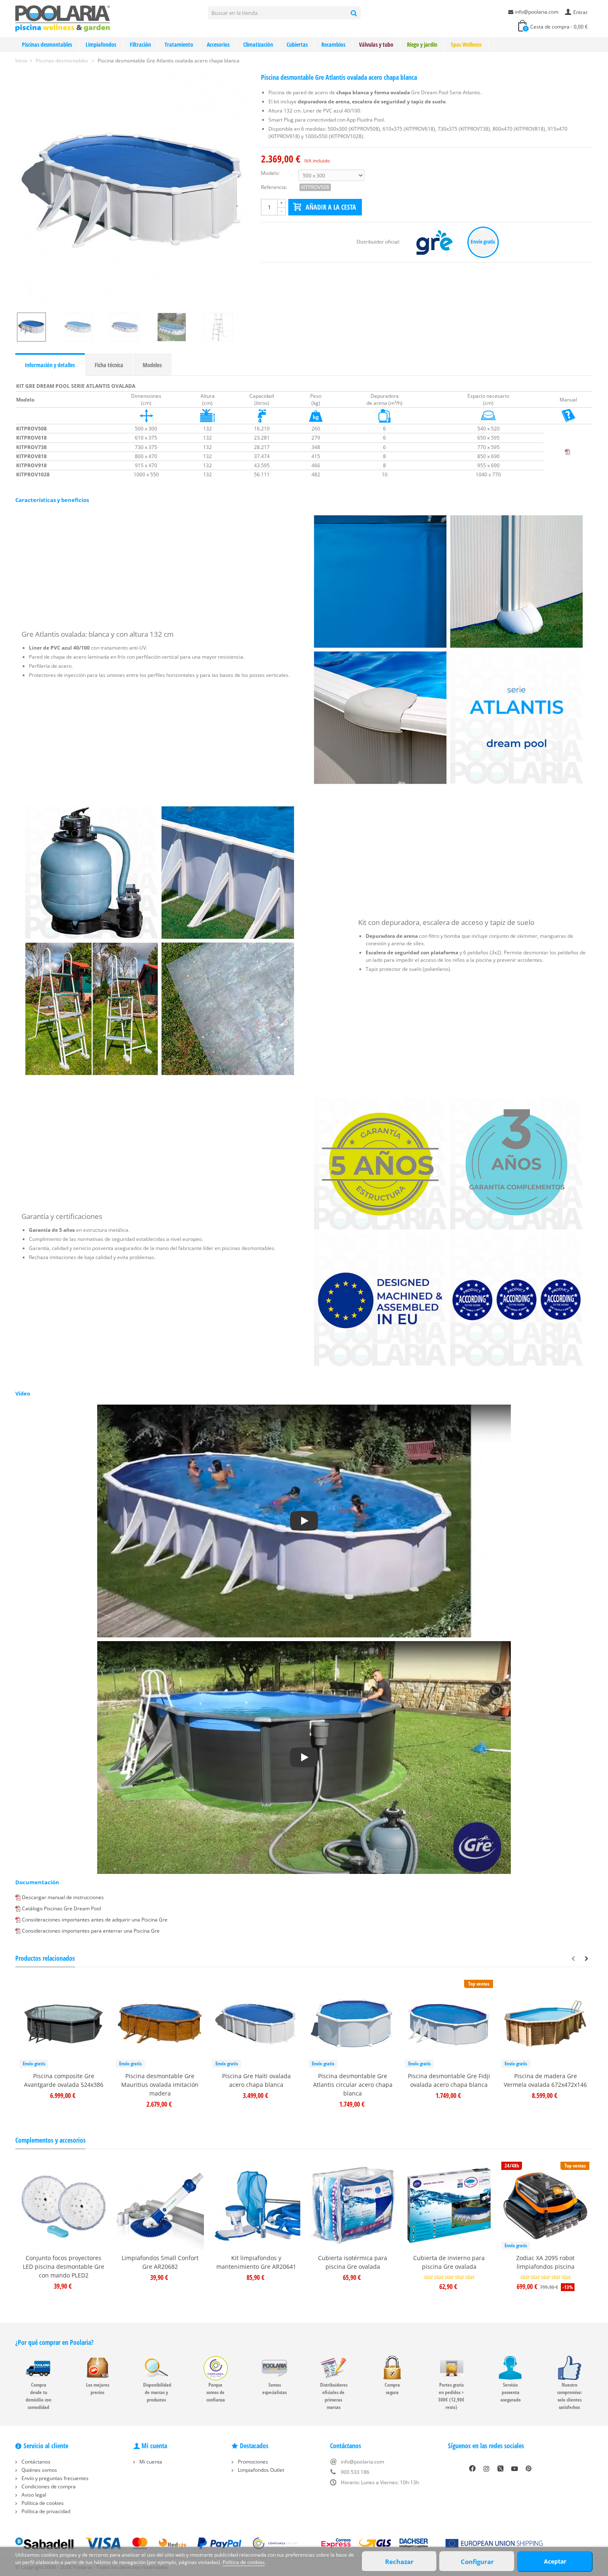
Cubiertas (297, 44)
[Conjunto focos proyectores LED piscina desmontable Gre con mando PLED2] (63, 2206)
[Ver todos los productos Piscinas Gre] (435, 242)
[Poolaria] (63, 18)
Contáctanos (35, 2462)
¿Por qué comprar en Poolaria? (54, 2342)
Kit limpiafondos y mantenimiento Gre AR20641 (256, 2262)
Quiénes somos (39, 2470)
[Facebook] (472, 2468)
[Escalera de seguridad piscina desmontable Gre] (226, 327)
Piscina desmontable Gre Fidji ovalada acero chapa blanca (449, 2080)
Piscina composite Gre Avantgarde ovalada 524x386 (64, 2080)
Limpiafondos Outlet (260, 2470)
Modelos (152, 365)
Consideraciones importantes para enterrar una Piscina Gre (91, 1931)
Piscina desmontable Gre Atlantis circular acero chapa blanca (353, 2085)
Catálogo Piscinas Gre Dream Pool (61, 1908)
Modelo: (270, 173)
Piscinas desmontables (47, 44)
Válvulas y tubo (376, 44)
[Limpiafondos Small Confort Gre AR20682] (160, 2206)
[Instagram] (486, 2468)
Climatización (258, 44)
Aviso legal (33, 2495)
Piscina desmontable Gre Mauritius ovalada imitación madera (160, 2085)
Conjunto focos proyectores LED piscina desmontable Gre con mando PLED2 (63, 2267)
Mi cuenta (150, 2462)
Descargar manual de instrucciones (63, 1897)
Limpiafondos (101, 44)
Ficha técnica (109, 365)
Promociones (252, 2462)
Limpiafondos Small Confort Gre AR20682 (160, 2262)
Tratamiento (179, 44)
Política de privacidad (45, 2511)
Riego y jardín (422, 44)
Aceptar (555, 2561)
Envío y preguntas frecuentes (54, 2478)
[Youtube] (515, 2468)
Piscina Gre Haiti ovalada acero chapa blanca (256, 2080)
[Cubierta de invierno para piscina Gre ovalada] (449, 2206)
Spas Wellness (466, 44)
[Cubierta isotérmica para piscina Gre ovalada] (353, 2206)
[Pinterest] (529, 2468)
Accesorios (218, 44)
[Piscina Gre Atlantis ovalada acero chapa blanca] (179, 327)
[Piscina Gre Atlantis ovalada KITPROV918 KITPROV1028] (132, 327)
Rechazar (399, 2562)
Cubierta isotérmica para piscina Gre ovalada (353, 2262)
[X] (500, 2468)
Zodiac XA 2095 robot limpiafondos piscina (545, 2262)
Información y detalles (50, 365)
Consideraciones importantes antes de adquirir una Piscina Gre (95, 1920)
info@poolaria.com (537, 12)
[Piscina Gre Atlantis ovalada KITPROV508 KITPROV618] (132, 190)
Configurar (477, 2562)
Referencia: (274, 187)
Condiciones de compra (48, 2486)
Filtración (140, 44)
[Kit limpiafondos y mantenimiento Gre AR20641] (256, 2206)
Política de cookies (42, 2503)
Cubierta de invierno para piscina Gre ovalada (449, 2262)
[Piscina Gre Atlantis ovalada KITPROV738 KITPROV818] (85, 327)
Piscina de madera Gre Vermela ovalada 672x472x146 (545, 2080)
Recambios (333, 44)
